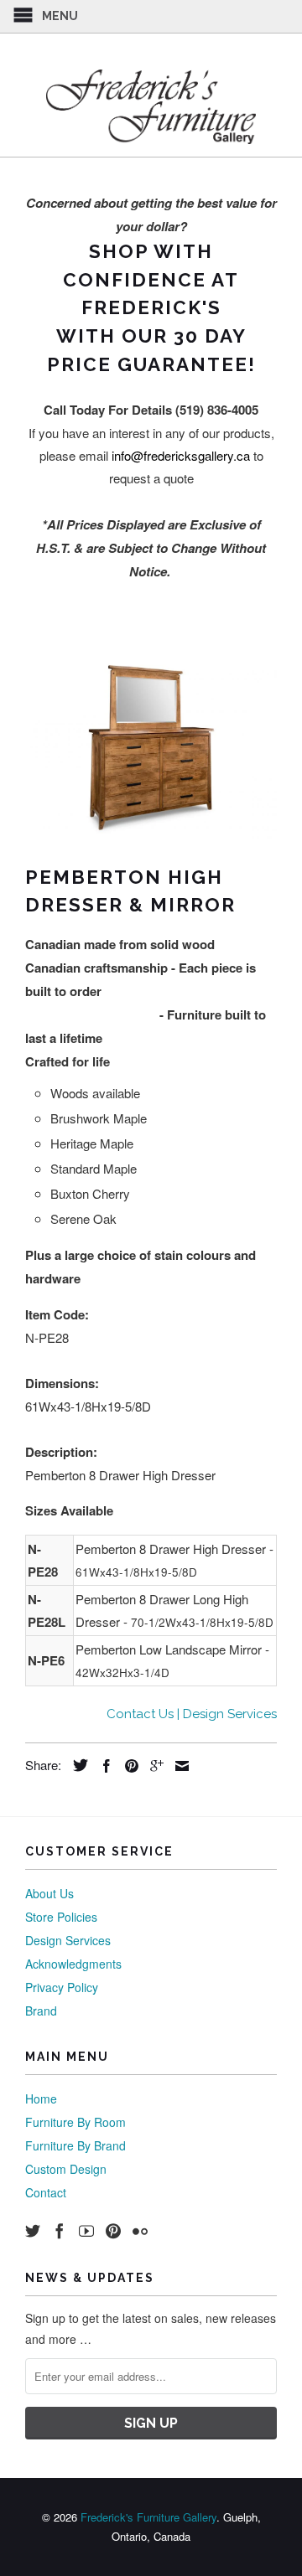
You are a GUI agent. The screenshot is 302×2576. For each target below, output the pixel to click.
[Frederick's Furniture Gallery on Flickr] (140, 2231)
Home (41, 2098)
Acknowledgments (73, 1964)
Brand (41, 2011)
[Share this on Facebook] (102, 1766)
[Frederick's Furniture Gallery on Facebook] (60, 2231)
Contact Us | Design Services (192, 1714)
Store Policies (61, 1917)
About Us (49, 1893)
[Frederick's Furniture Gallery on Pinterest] (113, 2231)
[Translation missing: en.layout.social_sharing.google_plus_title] (153, 1766)
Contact (46, 2192)
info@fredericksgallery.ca (181, 455)
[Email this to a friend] (178, 1766)
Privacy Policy (62, 1987)
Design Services (68, 1940)
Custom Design (66, 2169)
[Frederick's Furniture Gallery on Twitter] (33, 2231)
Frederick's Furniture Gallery (148, 2517)
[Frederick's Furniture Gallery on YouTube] (86, 2231)
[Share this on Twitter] (76, 1765)
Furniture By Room (75, 2122)
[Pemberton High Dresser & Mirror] (151, 747)
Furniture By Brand (75, 2145)
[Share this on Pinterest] (128, 1766)
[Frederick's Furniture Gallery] (151, 106)
